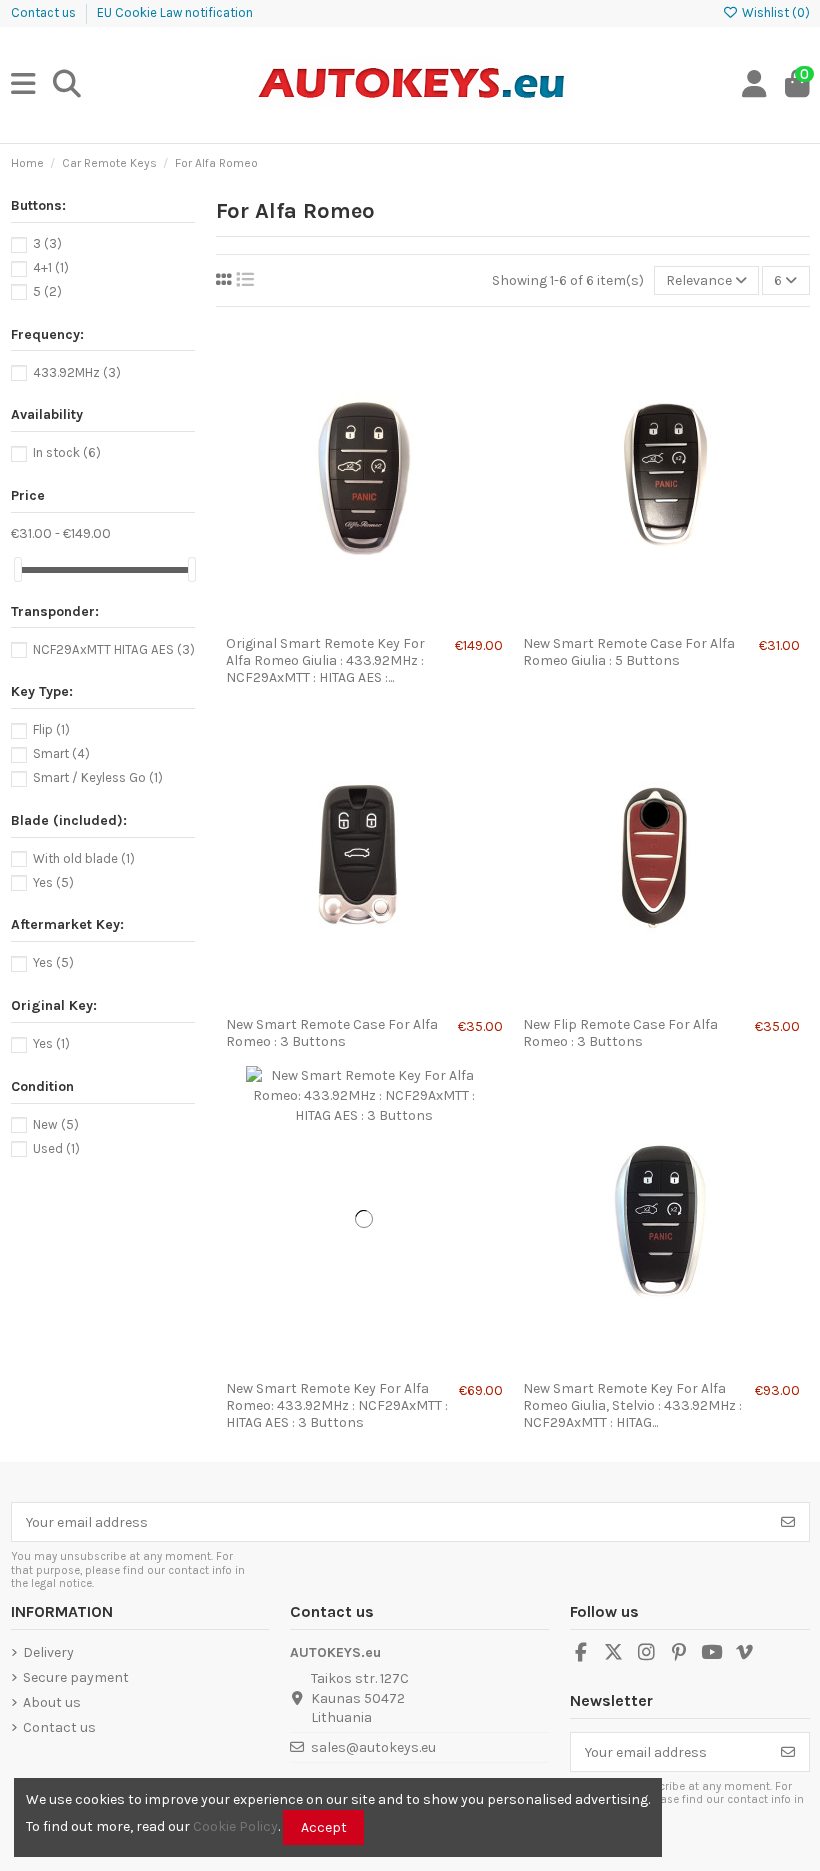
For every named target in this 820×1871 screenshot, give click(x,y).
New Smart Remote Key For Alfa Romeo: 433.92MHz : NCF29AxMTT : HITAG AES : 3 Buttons (337, 1405)
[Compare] (363, 619)
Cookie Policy (235, 1826)
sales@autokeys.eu (373, 1747)
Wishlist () (774, 12)
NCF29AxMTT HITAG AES (114, 649)
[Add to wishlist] (335, 619)
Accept (324, 1827)
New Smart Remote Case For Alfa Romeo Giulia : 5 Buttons (629, 652)
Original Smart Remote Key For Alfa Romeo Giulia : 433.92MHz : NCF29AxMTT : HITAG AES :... (325, 660)
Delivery (48, 1652)
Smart (61, 753)
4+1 (51, 267)
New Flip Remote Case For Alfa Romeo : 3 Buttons (620, 1033)
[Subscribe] (788, 1522)
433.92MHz (77, 372)
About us (52, 1702)
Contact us (45, 12)
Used (56, 1148)
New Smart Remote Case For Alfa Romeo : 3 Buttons (332, 1033)
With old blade (84, 858)
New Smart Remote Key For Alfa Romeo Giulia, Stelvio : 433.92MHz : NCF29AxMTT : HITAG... (632, 1405)
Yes (53, 882)
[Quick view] (392, 619)
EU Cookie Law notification (175, 12)
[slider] (18, 569)
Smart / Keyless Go (98, 777)
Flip (51, 729)
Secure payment (76, 1677)
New (56, 1124)
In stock (67, 452)
